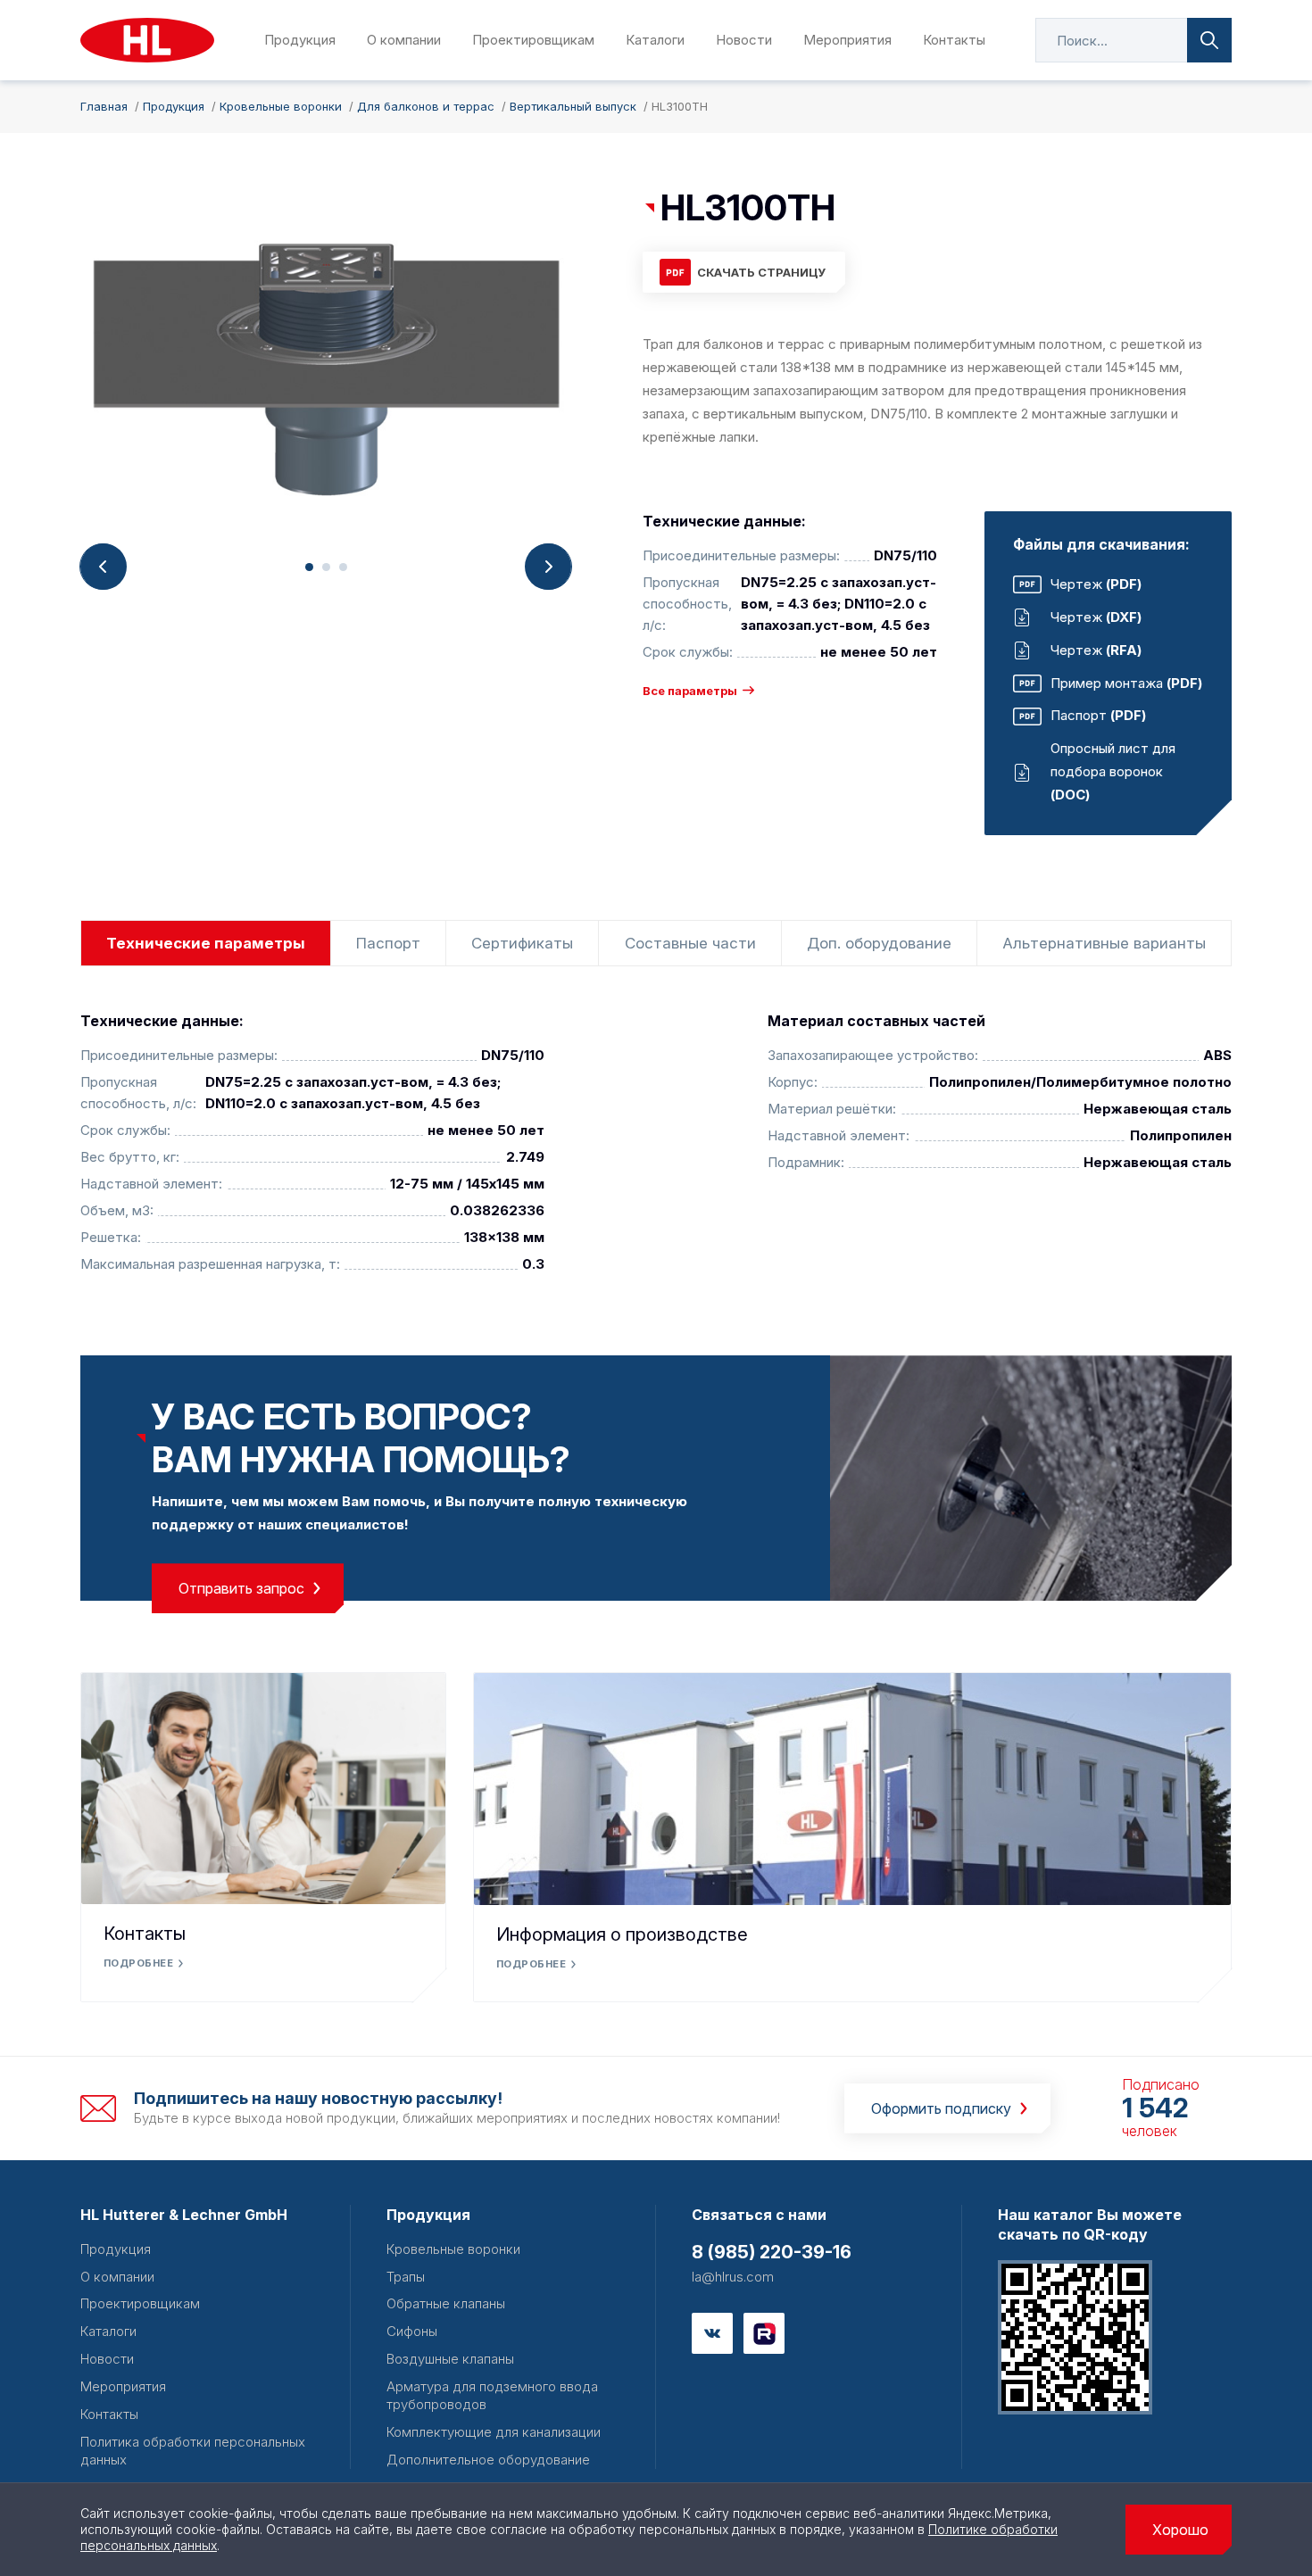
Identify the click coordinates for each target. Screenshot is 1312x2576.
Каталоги (655, 40)
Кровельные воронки (453, 2249)
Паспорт (388, 943)
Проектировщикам (533, 40)
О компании (404, 40)
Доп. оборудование (879, 943)
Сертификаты (522, 943)
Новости (744, 40)
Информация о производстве (622, 1934)
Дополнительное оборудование (488, 2460)
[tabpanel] (326, 365)
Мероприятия (847, 40)
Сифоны (412, 2331)
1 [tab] (309, 567)
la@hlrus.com (733, 2277)
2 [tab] (326, 567)
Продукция (300, 40)
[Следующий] (548, 567)
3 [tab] (343, 567)
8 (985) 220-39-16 (772, 2252)
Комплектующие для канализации (494, 2432)
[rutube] (764, 2333)
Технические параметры (206, 943)
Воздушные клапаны (450, 2359)
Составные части (690, 943)
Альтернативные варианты (1104, 943)
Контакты (954, 40)
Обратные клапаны (446, 2303)
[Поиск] (1209, 40)
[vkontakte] (712, 2333)
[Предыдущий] (104, 567)
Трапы (406, 2277)
